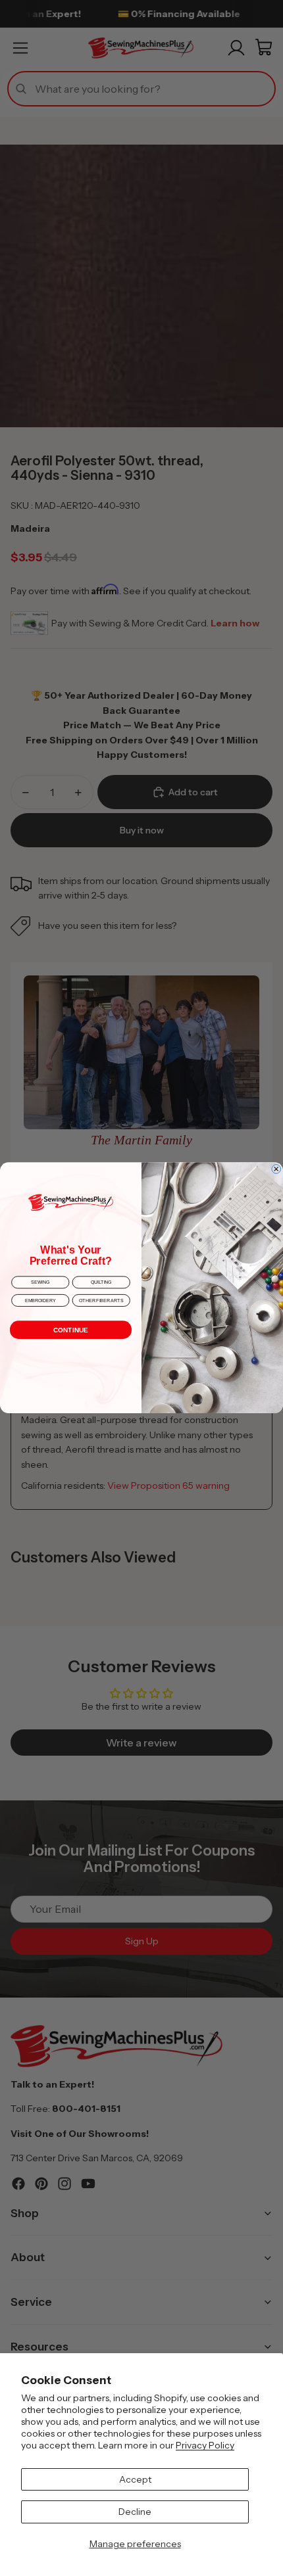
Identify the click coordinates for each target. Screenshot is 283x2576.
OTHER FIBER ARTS (101, 1300)
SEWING (40, 1283)
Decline (135, 2512)
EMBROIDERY (40, 1300)
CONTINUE (71, 1330)
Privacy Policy (205, 2445)
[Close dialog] (276, 1169)
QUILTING (101, 1283)
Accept (135, 2479)
